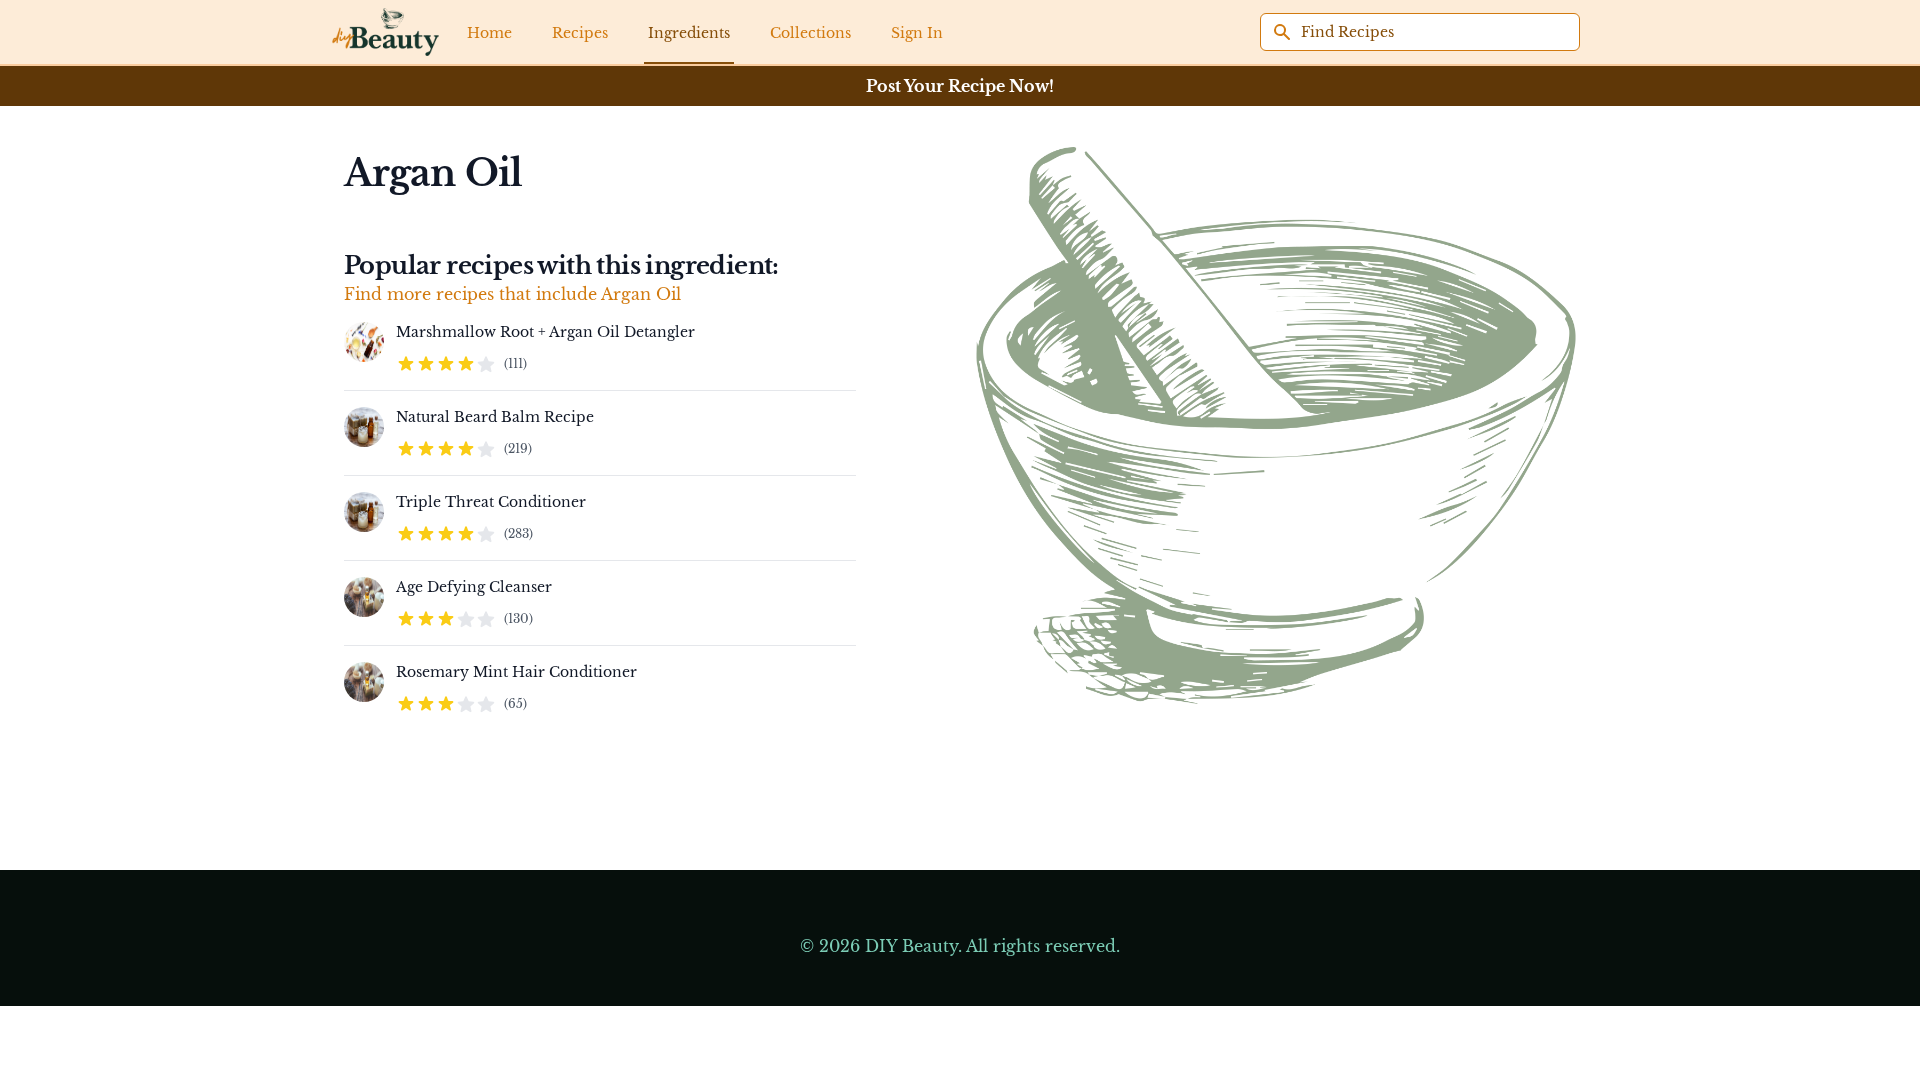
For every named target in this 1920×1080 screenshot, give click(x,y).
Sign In (917, 33)
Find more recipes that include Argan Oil (512, 294)
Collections (810, 33)
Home (489, 33)
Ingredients (689, 33)
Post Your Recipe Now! (960, 86)
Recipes (580, 33)
